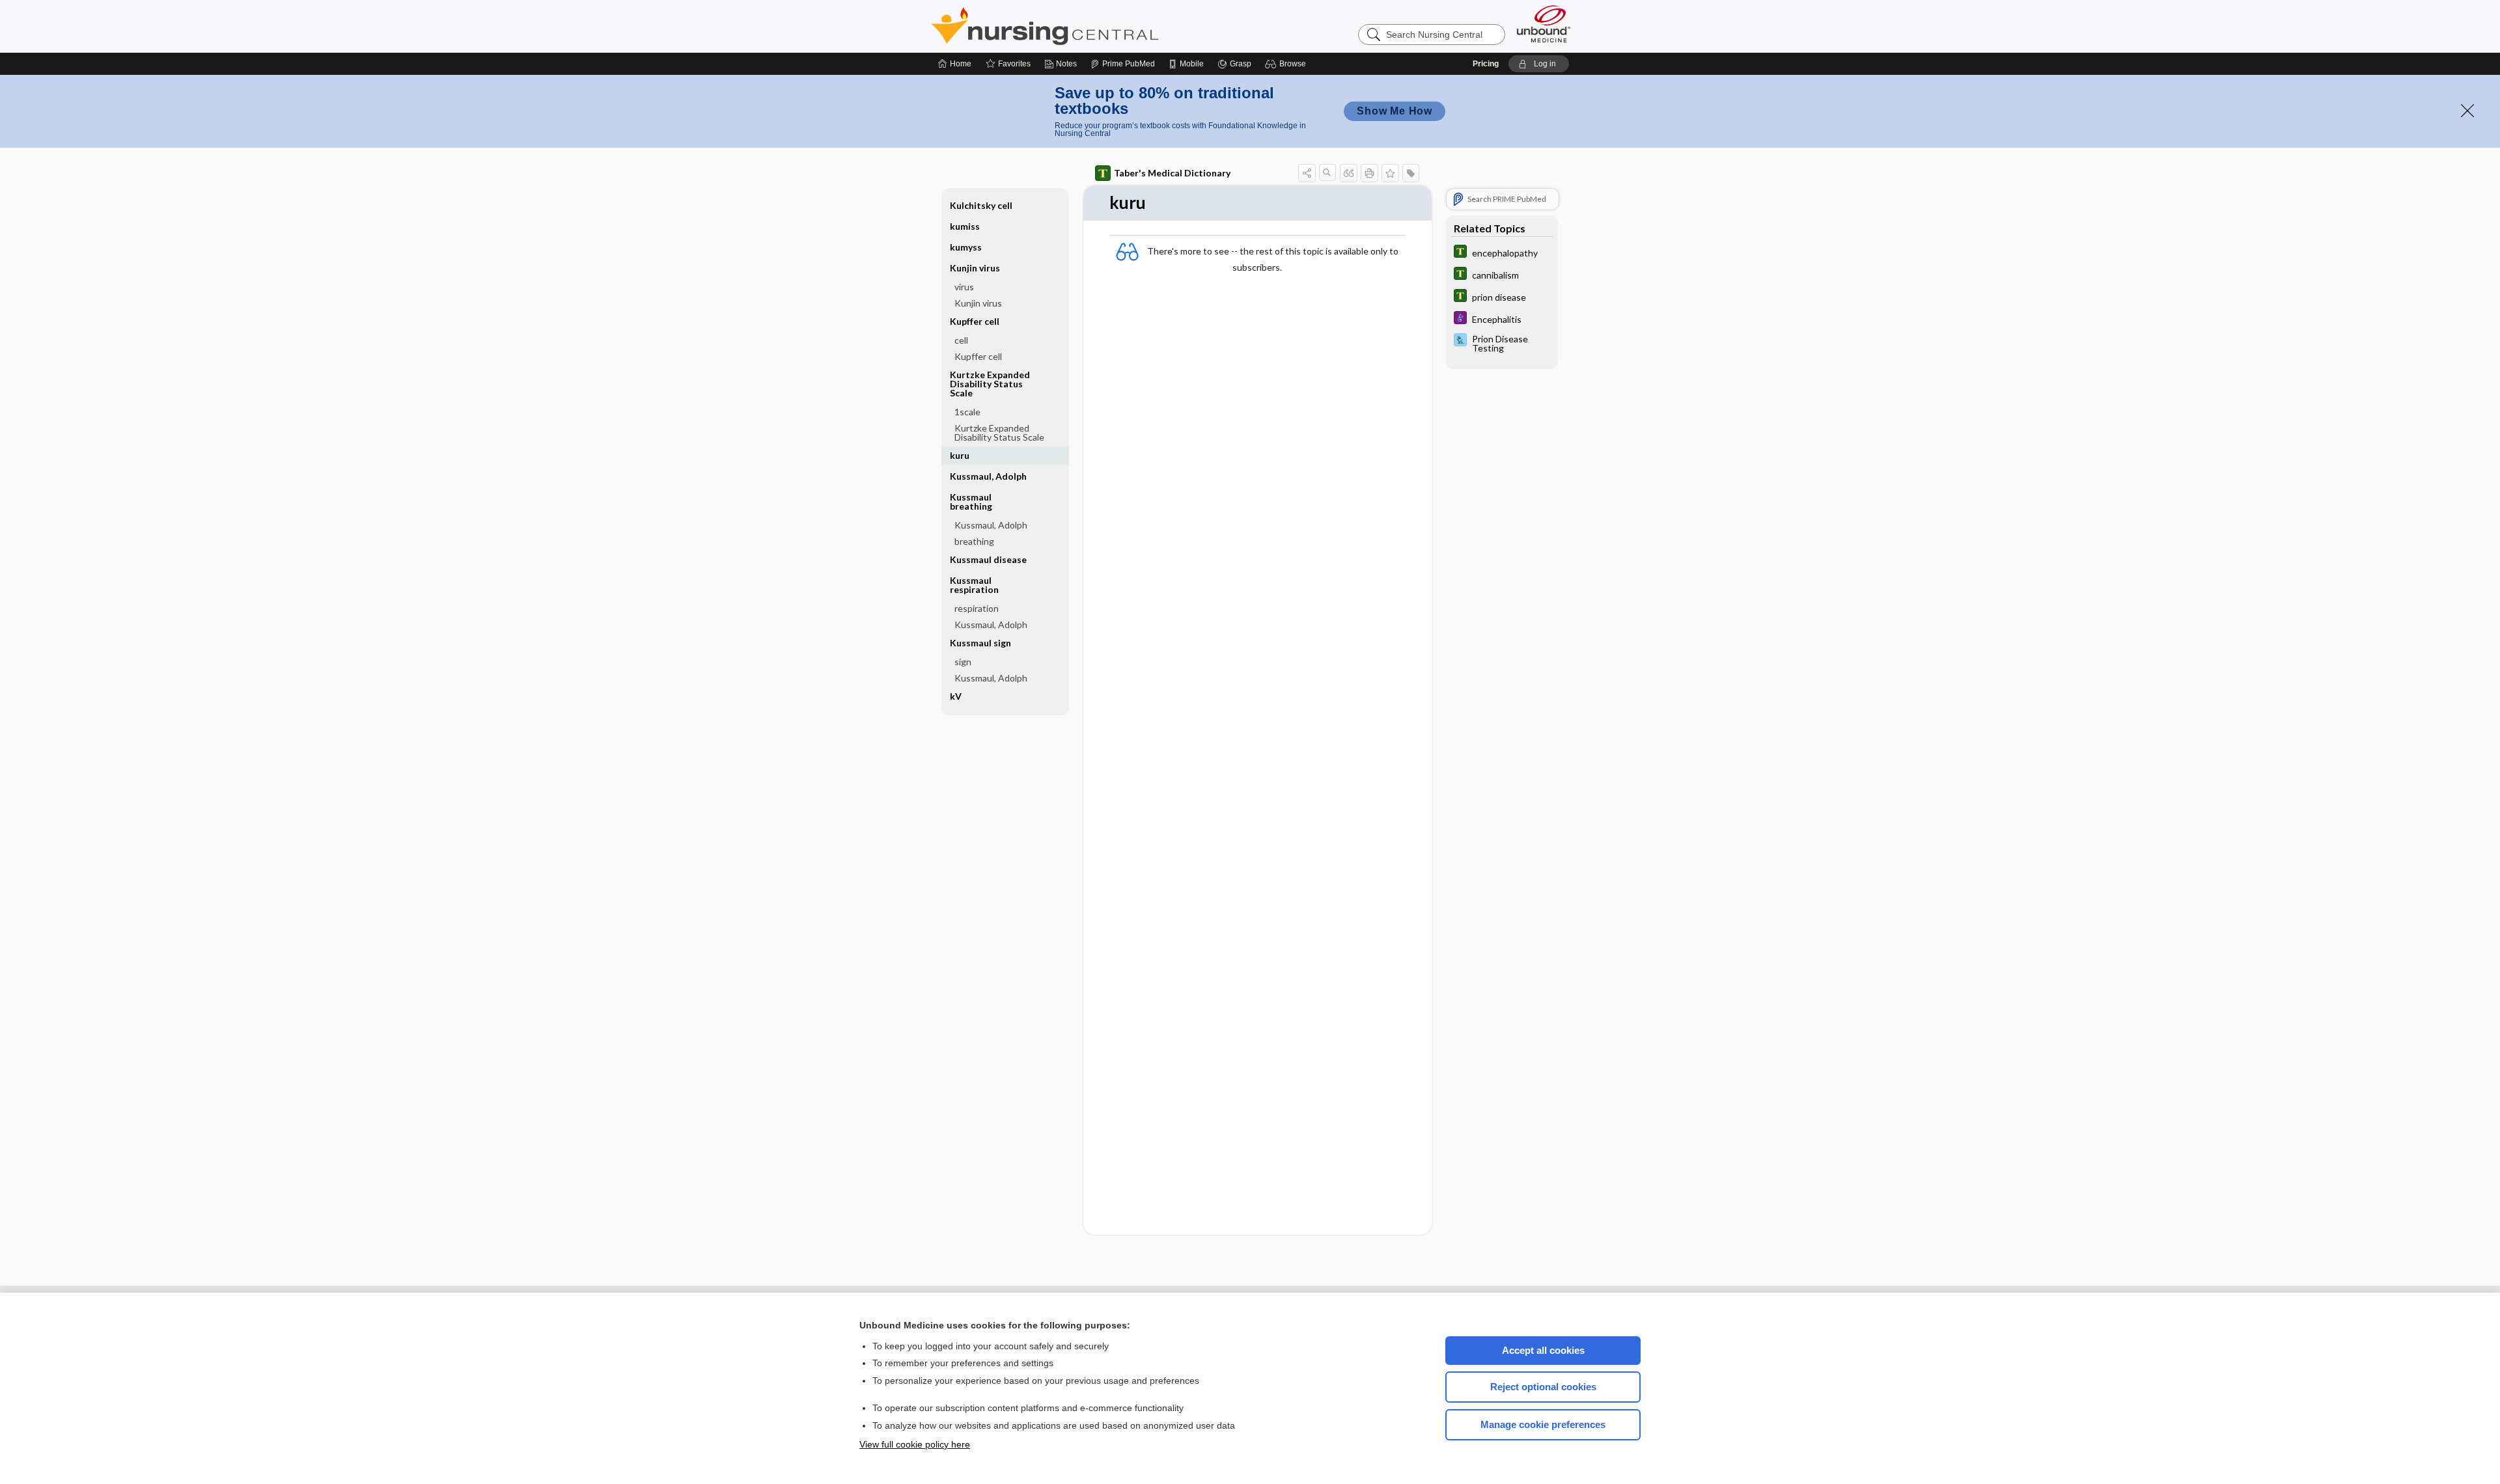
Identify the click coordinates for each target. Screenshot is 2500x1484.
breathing (974, 541)
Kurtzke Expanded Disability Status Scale (999, 433)
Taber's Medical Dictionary (1172, 173)
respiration (977, 608)
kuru (960, 455)
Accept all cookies (1543, 1350)
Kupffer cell (978, 356)
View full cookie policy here (915, 1444)
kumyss (966, 247)
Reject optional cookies (1543, 1387)
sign (963, 662)
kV (956, 696)
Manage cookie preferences (1543, 1424)
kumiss (965, 226)
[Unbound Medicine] (1544, 24)
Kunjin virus (978, 303)
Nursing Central (1094, 26)
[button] (1287, 64)
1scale (967, 412)
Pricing (1486, 64)
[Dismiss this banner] (2467, 111)
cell (961, 340)
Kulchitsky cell (981, 205)
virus (964, 287)
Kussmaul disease (988, 559)
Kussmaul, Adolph (988, 476)
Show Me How (1395, 111)
